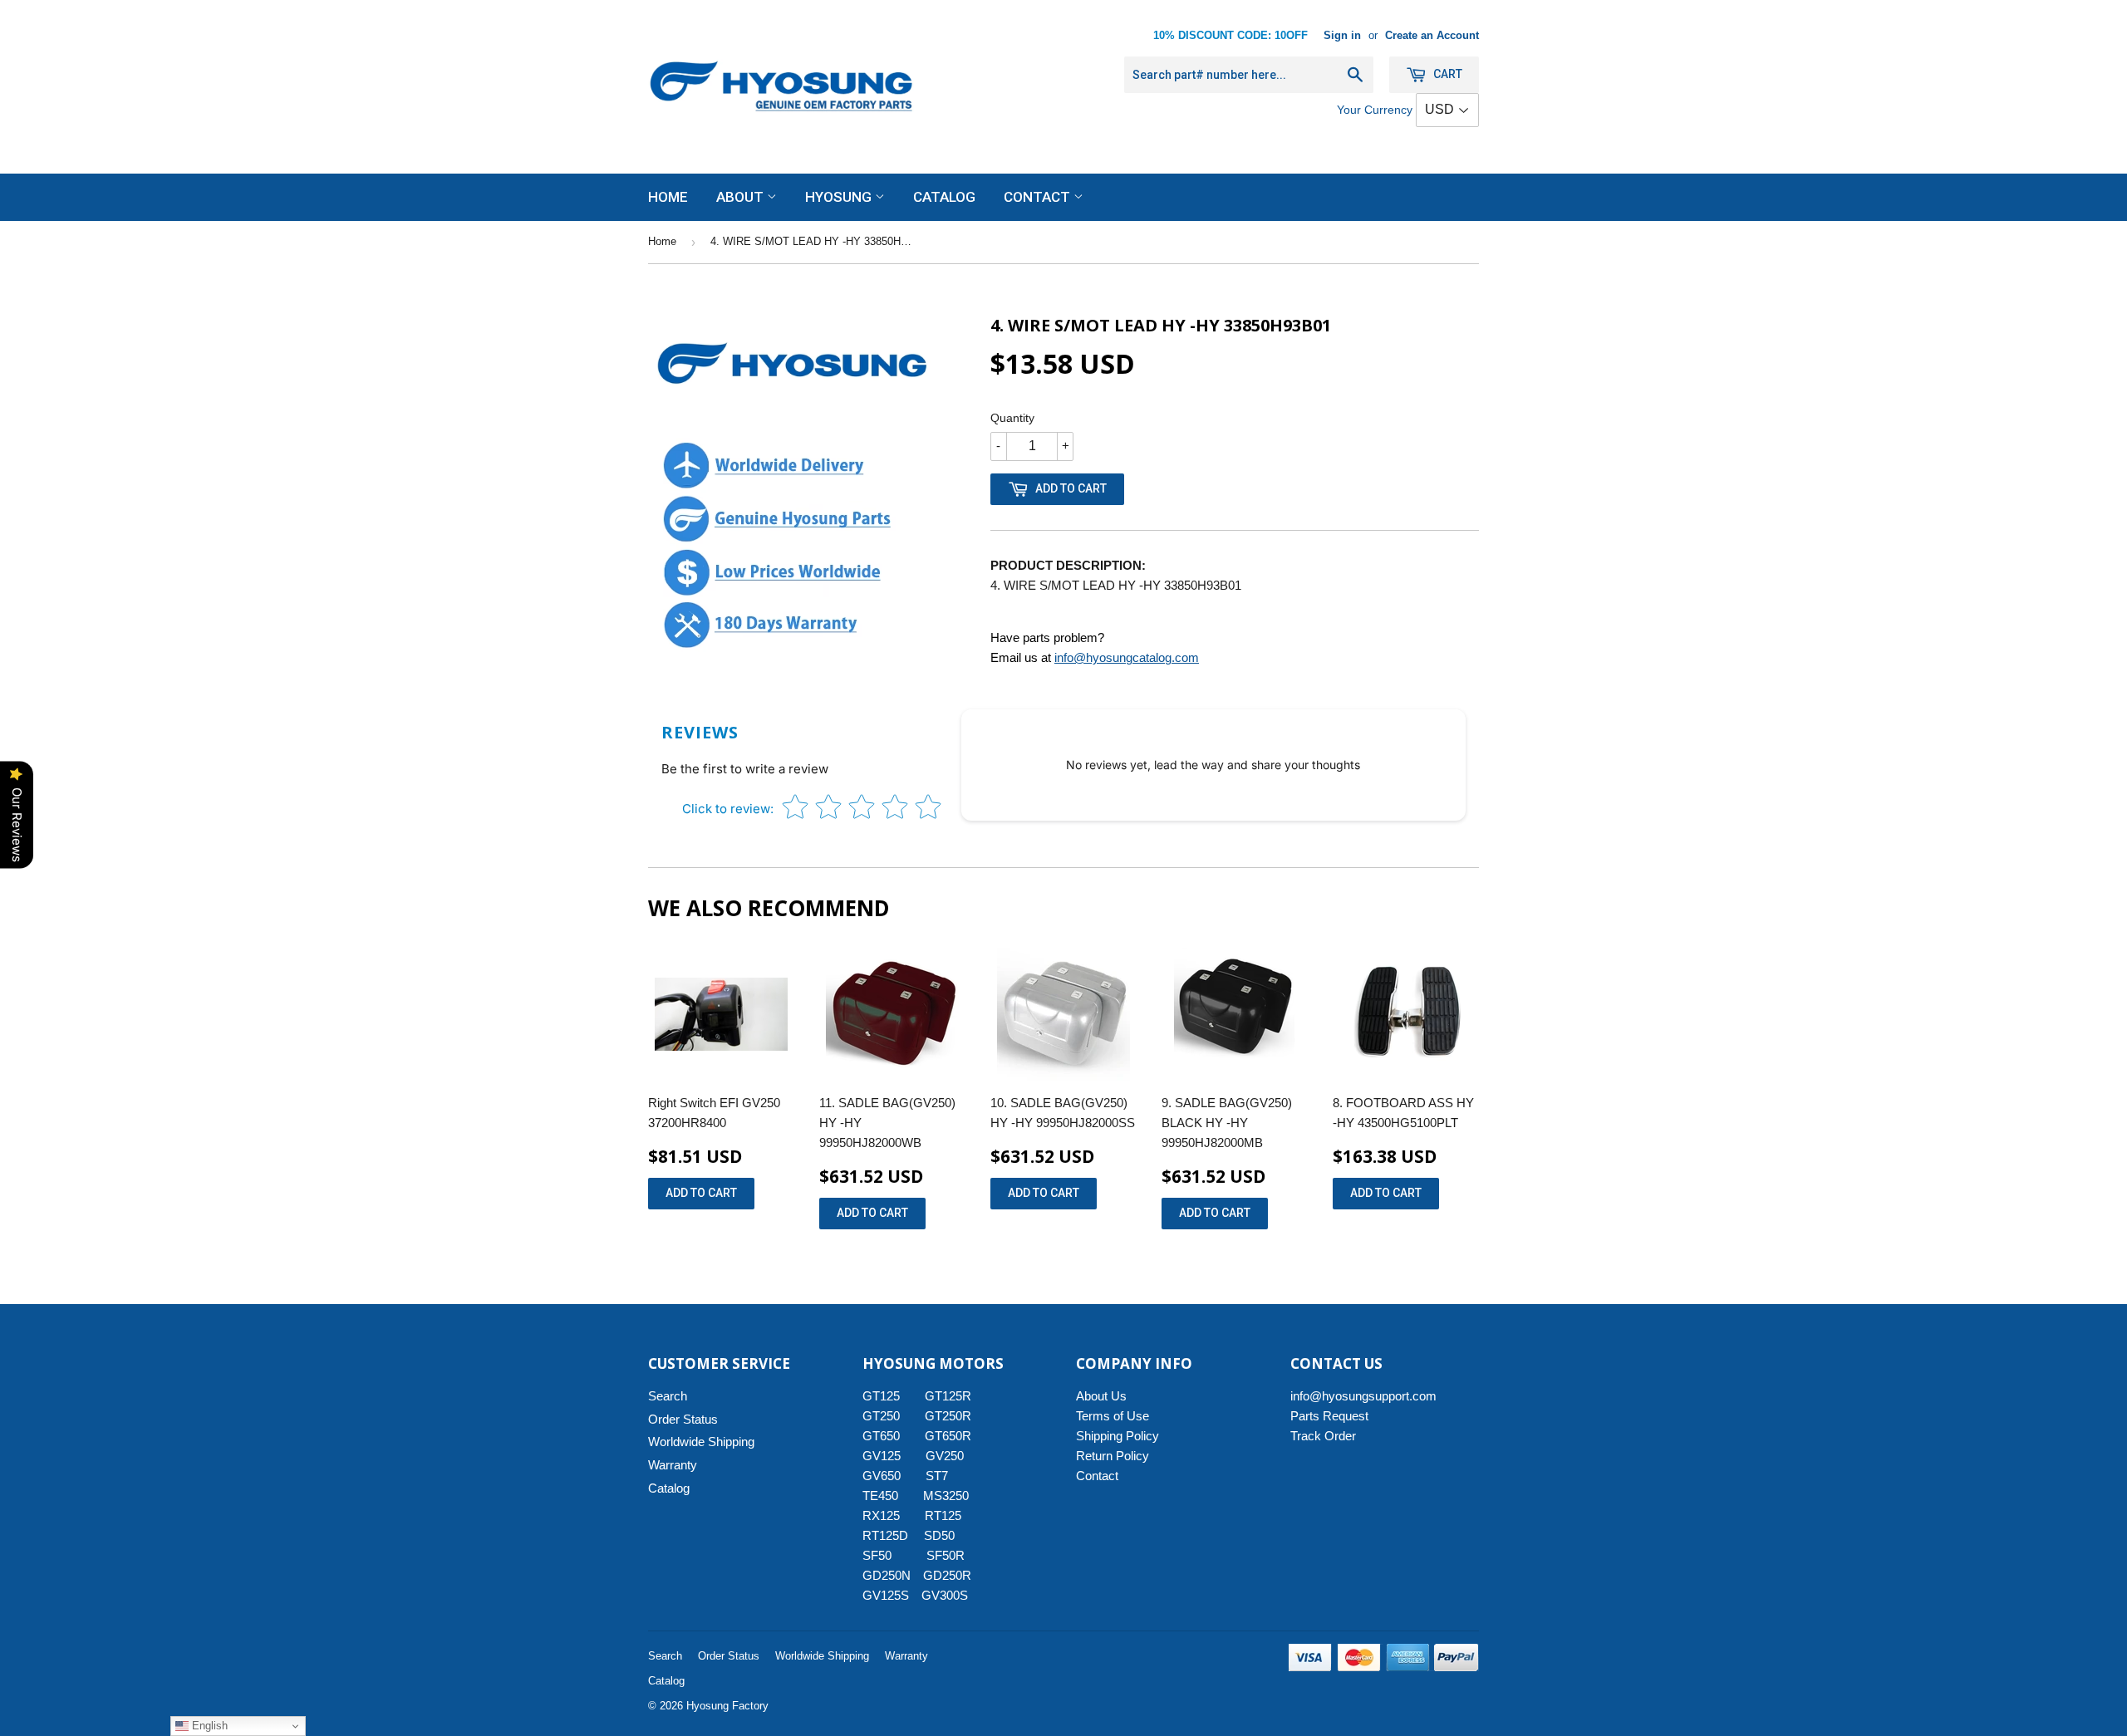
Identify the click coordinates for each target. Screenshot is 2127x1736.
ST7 (937, 1476)
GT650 (881, 1436)
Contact (1039, 197)
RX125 (881, 1515)
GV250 (945, 1456)
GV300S (945, 1595)
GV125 (882, 1456)
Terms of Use (1113, 1416)
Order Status (683, 1419)
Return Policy (1113, 1456)
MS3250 (946, 1496)
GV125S (886, 1595)
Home (668, 197)
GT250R (948, 1416)
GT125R (948, 1396)
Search (668, 1396)
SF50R (946, 1555)
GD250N (887, 1575)
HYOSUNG (840, 197)
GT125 (881, 1396)
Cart (1447, 74)
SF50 (887, 1555)
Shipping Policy (1118, 1436)
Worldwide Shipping (701, 1442)
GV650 (882, 1476)
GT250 (881, 1416)
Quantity (1012, 418)
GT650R (948, 1436)
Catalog (944, 197)
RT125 (943, 1515)
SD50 (939, 1535)
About (742, 197)
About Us (1101, 1396)
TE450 (880, 1496)
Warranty (673, 1465)
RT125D (885, 1535)
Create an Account (1432, 35)
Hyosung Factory (727, 1706)
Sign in (1342, 35)
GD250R (947, 1575)
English (208, 1726)
